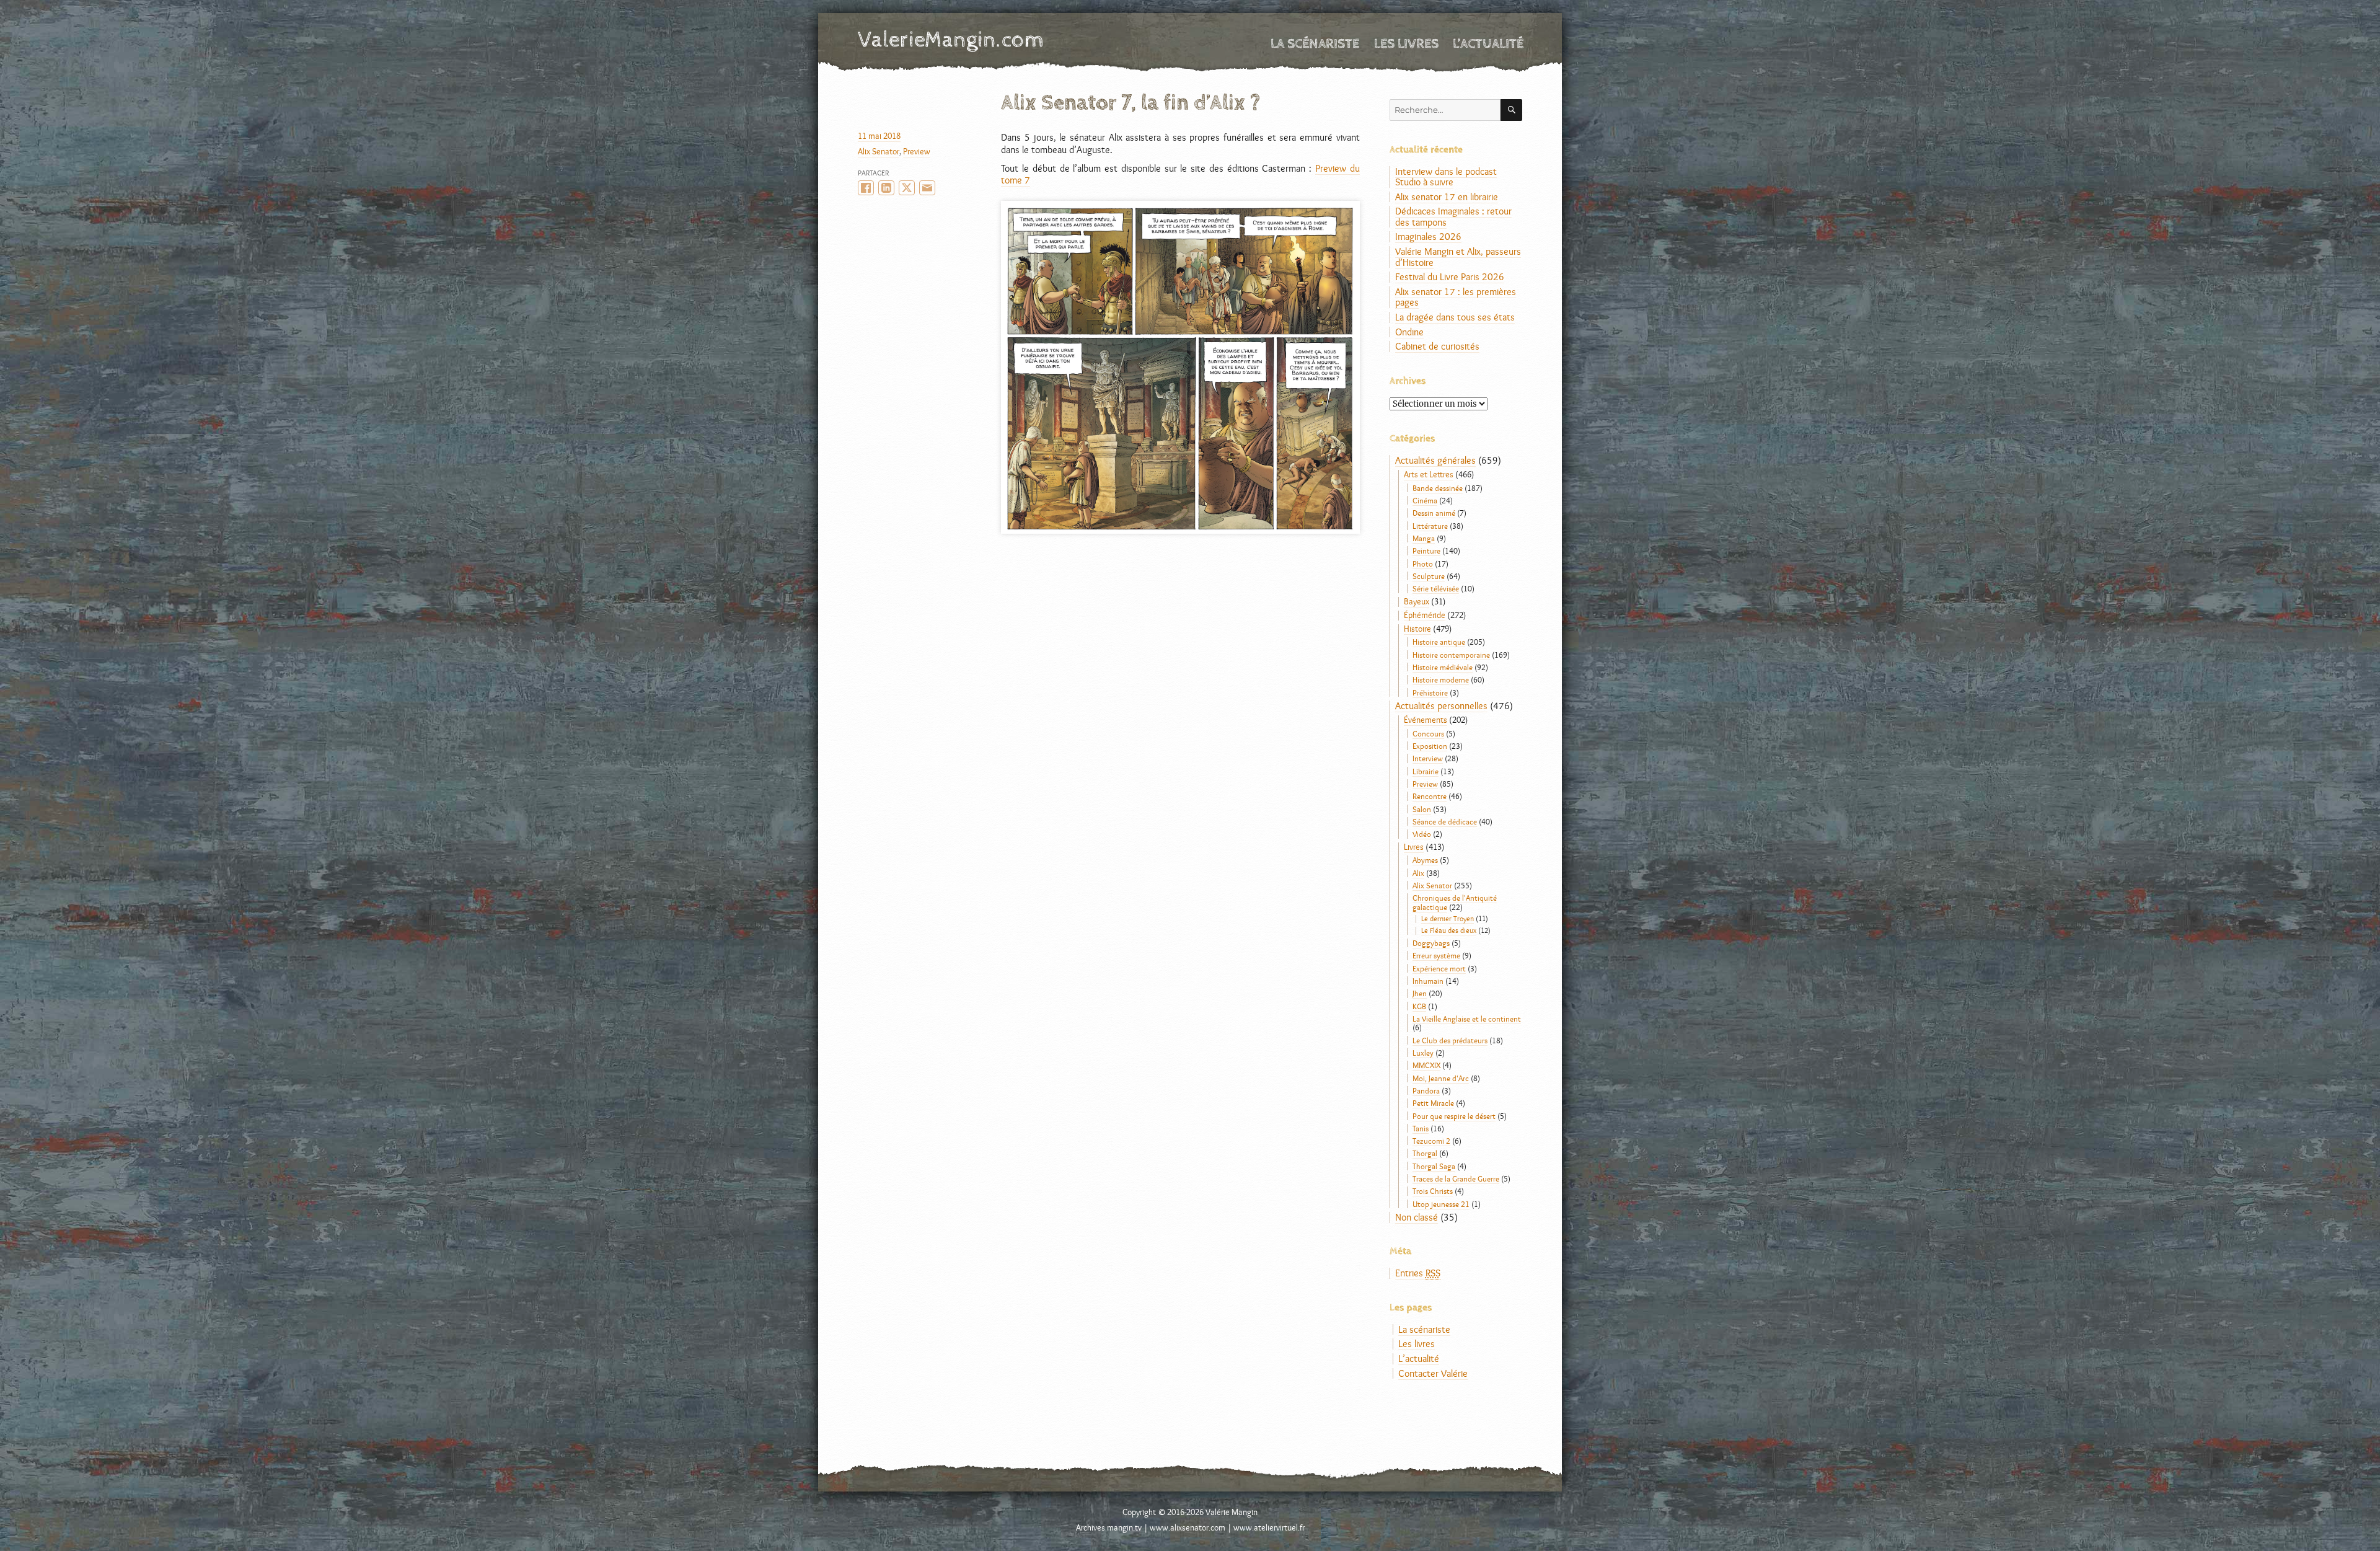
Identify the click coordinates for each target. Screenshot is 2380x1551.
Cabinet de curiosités (1437, 346)
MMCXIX (1426, 1065)
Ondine (1409, 332)
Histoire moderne (1441, 679)
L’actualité (1488, 44)
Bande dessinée (1438, 488)
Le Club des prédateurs (1450, 1040)
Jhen (1420, 993)
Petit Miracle (1433, 1103)
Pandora (1426, 1090)
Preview (917, 151)
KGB (1419, 1006)
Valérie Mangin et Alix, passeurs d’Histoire (1458, 257)
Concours (1428, 733)
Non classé (1417, 1217)
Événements (1426, 720)
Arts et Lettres (1429, 474)
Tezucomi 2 (1431, 1141)
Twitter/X (907, 188)
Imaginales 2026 (1428, 236)
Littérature (1430, 526)
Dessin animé (1434, 513)
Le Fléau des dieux (1449, 930)
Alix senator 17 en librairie (1447, 197)
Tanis (1421, 1128)
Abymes (1425, 860)
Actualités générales (1435, 460)
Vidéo (1422, 834)
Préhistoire (1430, 692)
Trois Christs (1433, 1191)
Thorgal (1425, 1153)
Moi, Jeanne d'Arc (1441, 1078)
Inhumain (1428, 981)
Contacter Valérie (1433, 1373)
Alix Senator (879, 151)
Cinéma (1425, 500)
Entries (1418, 1273)
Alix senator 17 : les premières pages (1456, 297)
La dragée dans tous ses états (1455, 317)
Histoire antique (1439, 642)
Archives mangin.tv (1109, 1527)
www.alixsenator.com (1188, 1527)
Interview (1428, 758)
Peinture (1426, 550)
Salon (1422, 809)
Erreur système (1436, 955)
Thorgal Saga (1434, 1166)
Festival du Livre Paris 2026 (1450, 277)
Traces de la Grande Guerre (1456, 1178)
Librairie (1426, 771)
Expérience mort (1439, 968)
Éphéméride (1425, 615)
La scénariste (1315, 44)
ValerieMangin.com (951, 40)
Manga (1424, 538)
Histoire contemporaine (1451, 655)
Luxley (1423, 1053)
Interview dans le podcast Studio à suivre (1446, 177)
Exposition (1430, 746)
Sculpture (1429, 576)
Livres (1414, 847)
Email (927, 188)
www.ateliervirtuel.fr (1269, 1527)
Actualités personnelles (1441, 706)
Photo (1423, 563)
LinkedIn (886, 188)
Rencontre (1430, 796)
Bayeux (1417, 601)
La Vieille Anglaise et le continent (1467, 1019)
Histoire (1417, 629)
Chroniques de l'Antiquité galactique (1455, 902)
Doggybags (1431, 943)
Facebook (866, 188)
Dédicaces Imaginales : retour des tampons (1453, 217)
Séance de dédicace (1445, 821)
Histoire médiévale (1443, 667)
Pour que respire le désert (1454, 1116)
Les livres (1406, 44)
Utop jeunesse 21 (1441, 1204)
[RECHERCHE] (1511, 110)
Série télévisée (1436, 588)
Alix (1418, 873)
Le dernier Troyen (1448, 919)
